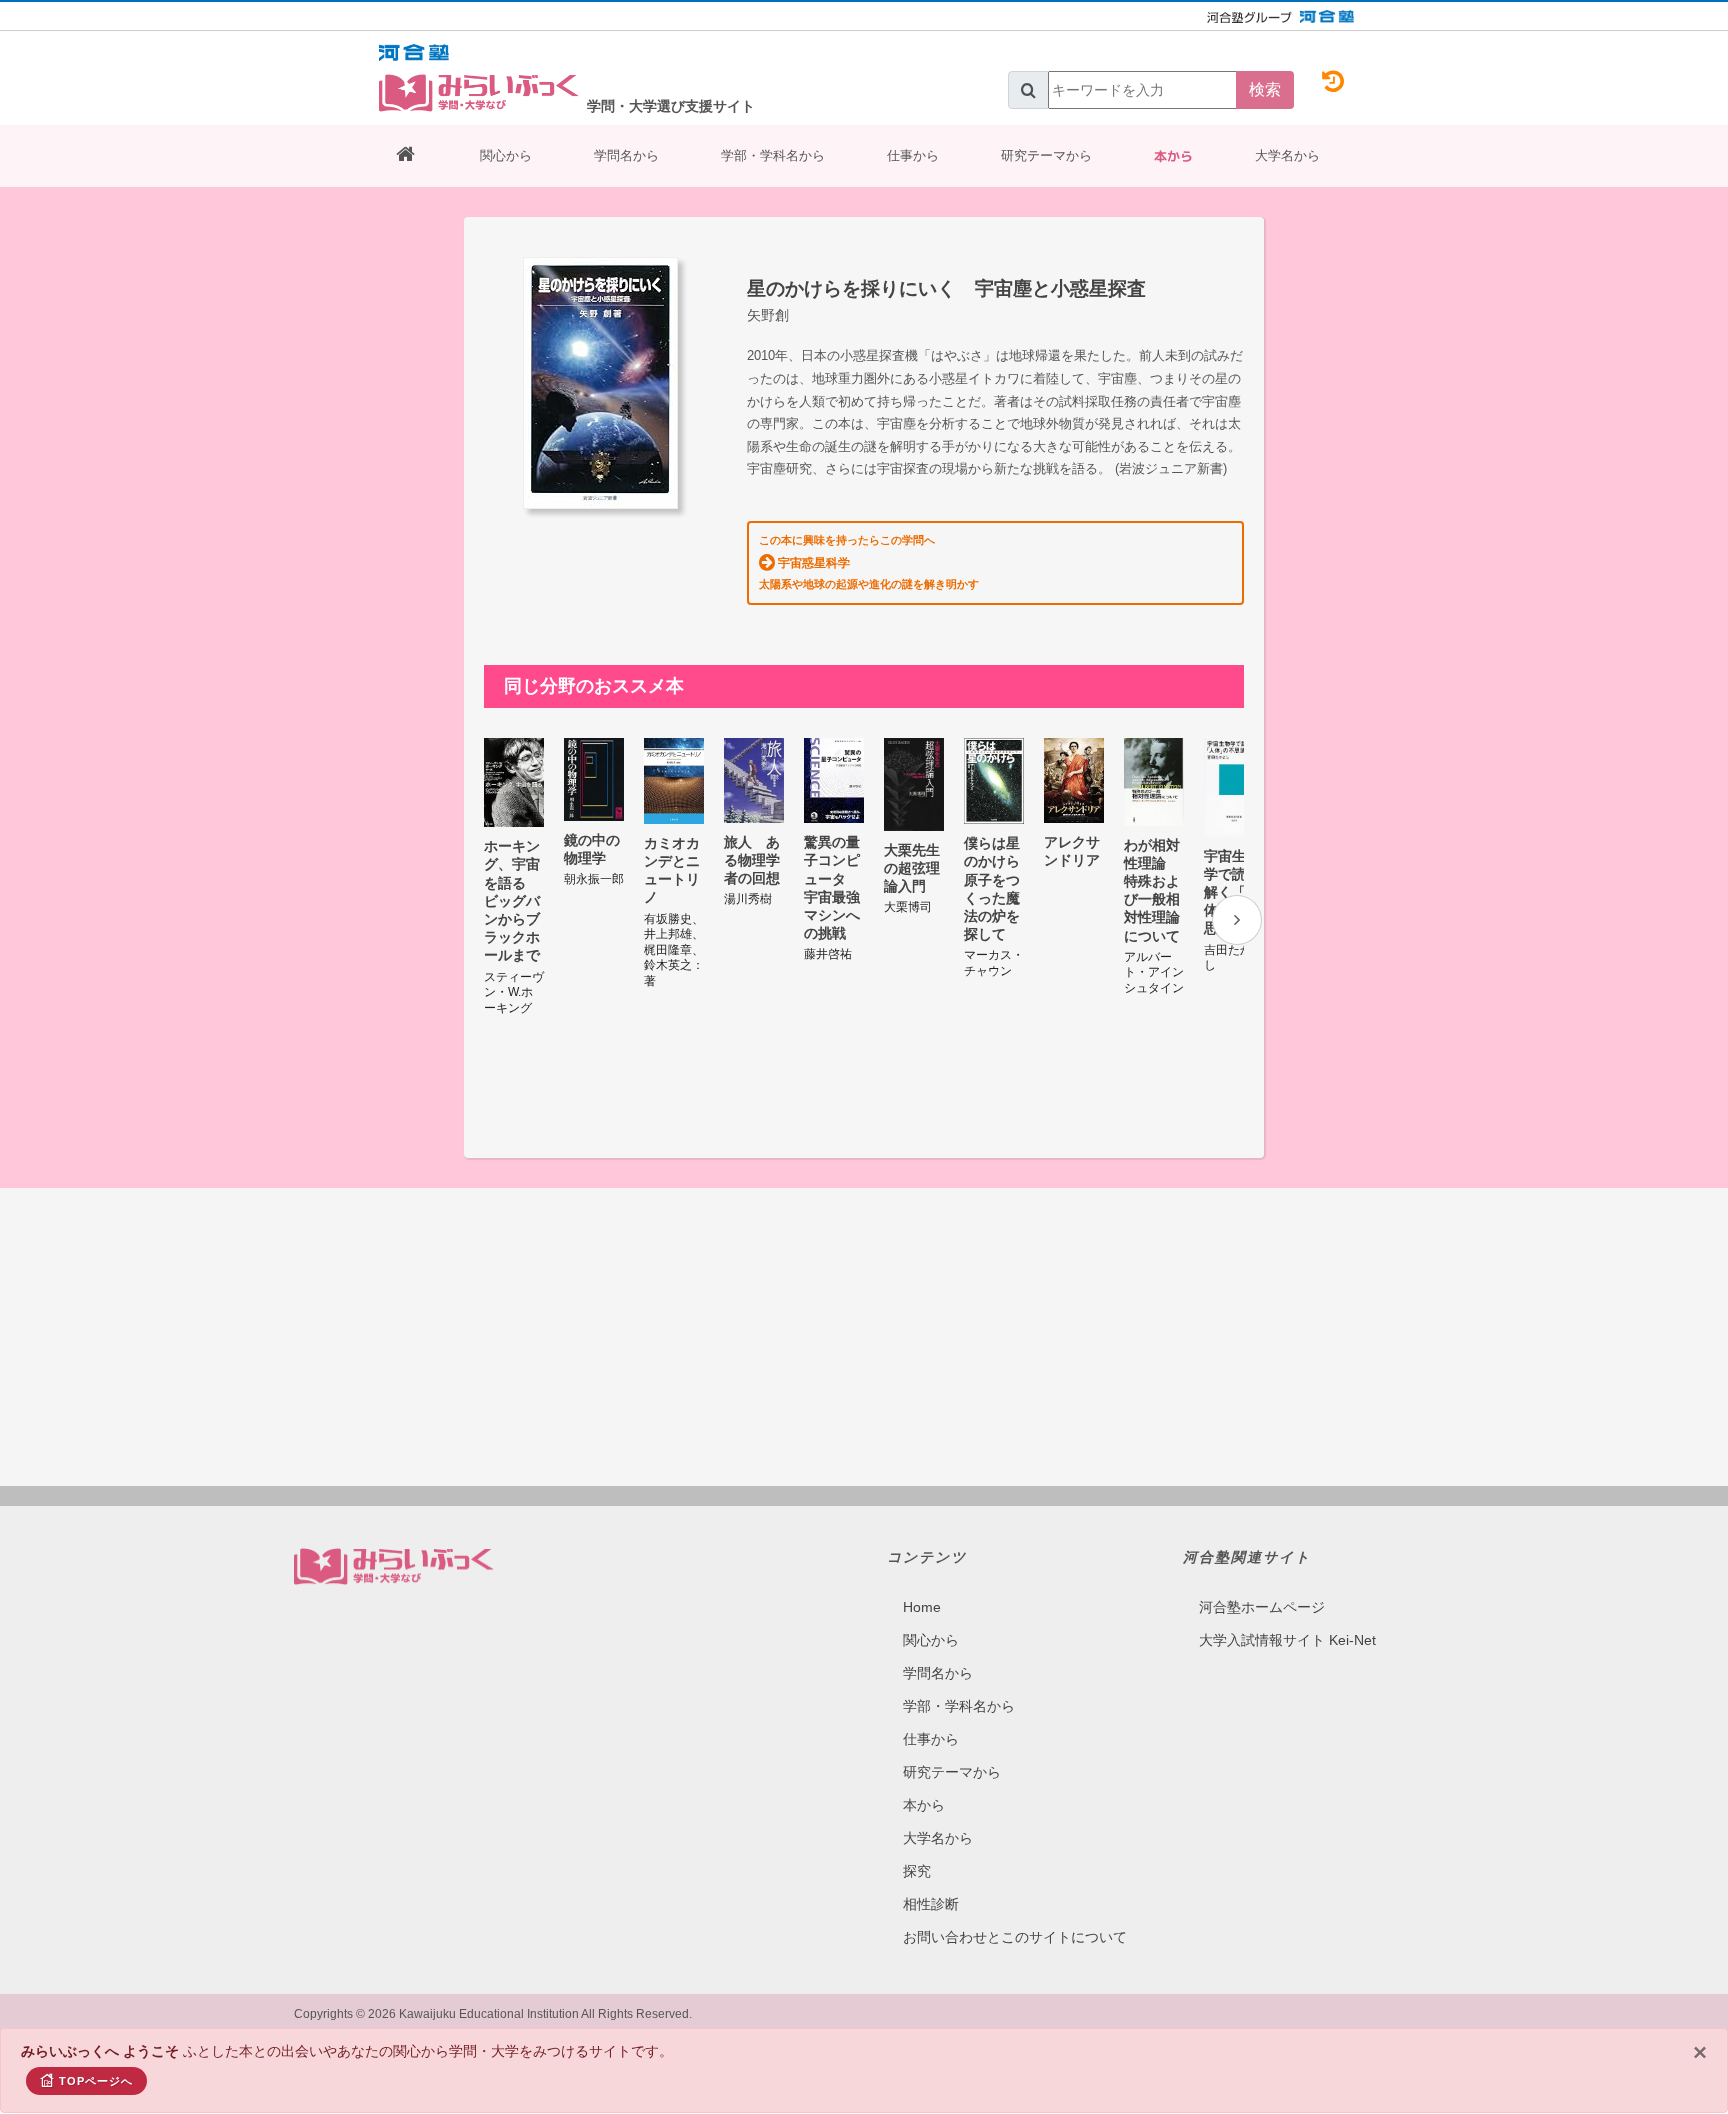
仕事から (913, 155)
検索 (1265, 89)
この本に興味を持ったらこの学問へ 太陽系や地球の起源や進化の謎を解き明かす (869, 562)
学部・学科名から (773, 155)
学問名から (626, 155)
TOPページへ (96, 2081)
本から (1173, 156)
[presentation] (1237, 920)
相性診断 (931, 1904)
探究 (917, 1871)
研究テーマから (1046, 155)
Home (922, 1607)
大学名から (1287, 155)
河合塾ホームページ (1262, 1607)
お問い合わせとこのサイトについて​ (1015, 1937)
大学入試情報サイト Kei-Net (1287, 1640)
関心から (506, 155)
